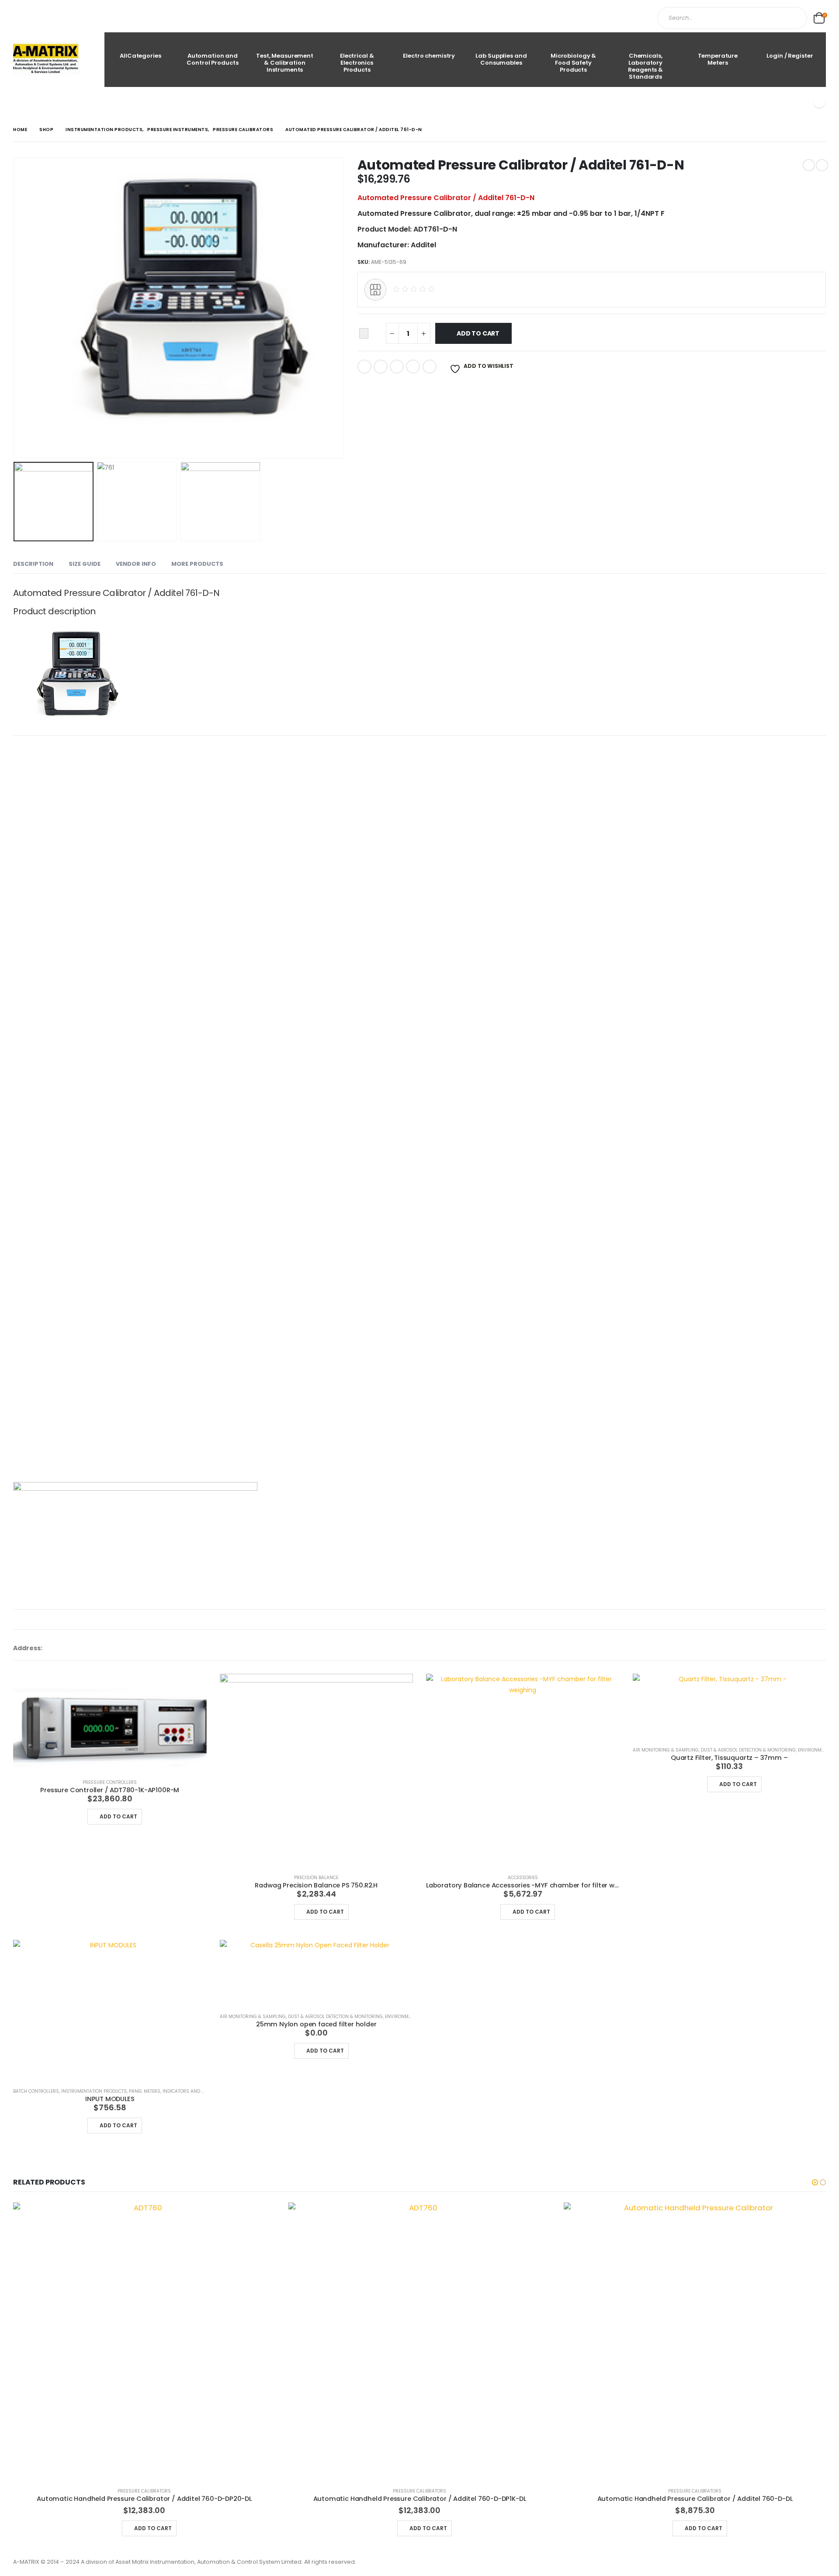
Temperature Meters (718, 59)
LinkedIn (397, 367)
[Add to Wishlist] (364, 334)
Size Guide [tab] (85, 564)
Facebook (364, 367)
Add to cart (478, 333)
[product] (110, 1723)
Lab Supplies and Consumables (501, 59)
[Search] (793, 18)
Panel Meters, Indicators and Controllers (180, 2091)
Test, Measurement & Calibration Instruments (285, 63)
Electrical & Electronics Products (357, 63)
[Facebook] (819, 102)
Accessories (523, 1878)
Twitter (381, 367)
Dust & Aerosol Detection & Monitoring (748, 1750)
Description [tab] (33, 564)
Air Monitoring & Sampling (666, 1750)
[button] (815, 2182)
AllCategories (140, 56)
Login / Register (790, 56)
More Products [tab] (197, 564)
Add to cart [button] (118, 1816)
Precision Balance (316, 1878)
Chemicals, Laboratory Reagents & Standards (645, 66)
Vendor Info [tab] (136, 564)
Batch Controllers (36, 2091)
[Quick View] (83, 1814)
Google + (413, 367)
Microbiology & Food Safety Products (573, 63)
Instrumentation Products (94, 2091)
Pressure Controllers (110, 1782)
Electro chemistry (429, 56)
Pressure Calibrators (144, 2491)
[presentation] (15, 308)
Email (430, 367)
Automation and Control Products (212, 59)
